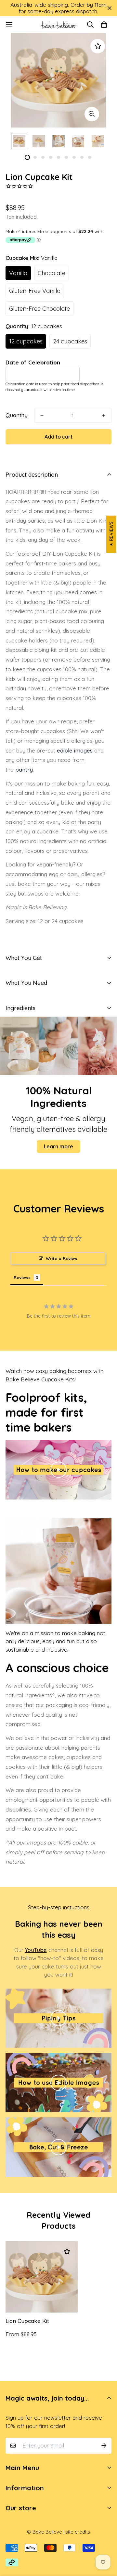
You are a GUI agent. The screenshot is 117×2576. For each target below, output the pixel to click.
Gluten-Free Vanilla (35, 291)
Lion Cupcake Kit (27, 2321)
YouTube (36, 1950)
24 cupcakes (70, 341)
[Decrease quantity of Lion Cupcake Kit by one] (42, 416)
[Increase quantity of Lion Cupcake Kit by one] (104, 416)
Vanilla (18, 273)
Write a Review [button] (62, 1258)
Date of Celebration (33, 362)
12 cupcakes (26, 341)
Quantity (17, 415)
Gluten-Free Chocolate (39, 309)
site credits (78, 2532)
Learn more (58, 1146)
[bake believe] (58, 25)
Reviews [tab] (22, 1277)
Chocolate (52, 273)
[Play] (58, 1470)
